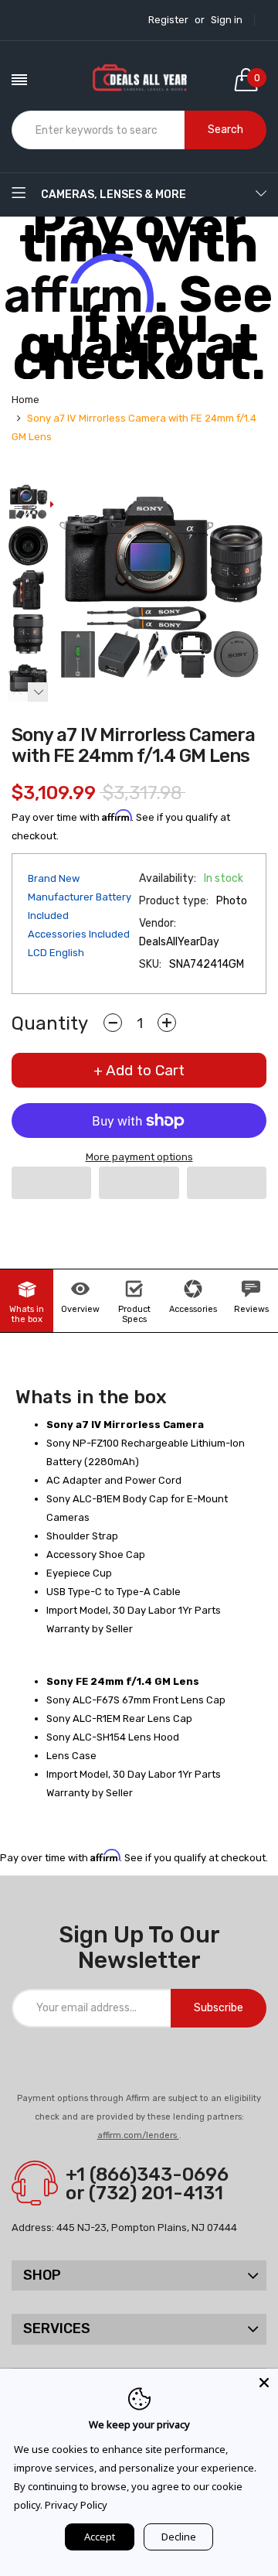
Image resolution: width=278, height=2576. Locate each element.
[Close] (264, 2383)
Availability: (168, 878)
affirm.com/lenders (138, 2135)
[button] (51, 1183)
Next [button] (38, 692)
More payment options (139, 1157)
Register (168, 20)
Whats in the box (27, 1314)
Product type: (174, 901)
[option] (28, 503)
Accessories (193, 1309)
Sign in (227, 20)
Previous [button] (18, 692)
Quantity (50, 1023)
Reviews (251, 1309)
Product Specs (134, 1314)
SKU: (150, 964)
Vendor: (158, 923)
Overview (80, 1309)
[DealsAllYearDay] (139, 80)
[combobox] (98, 130)
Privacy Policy (76, 2505)
